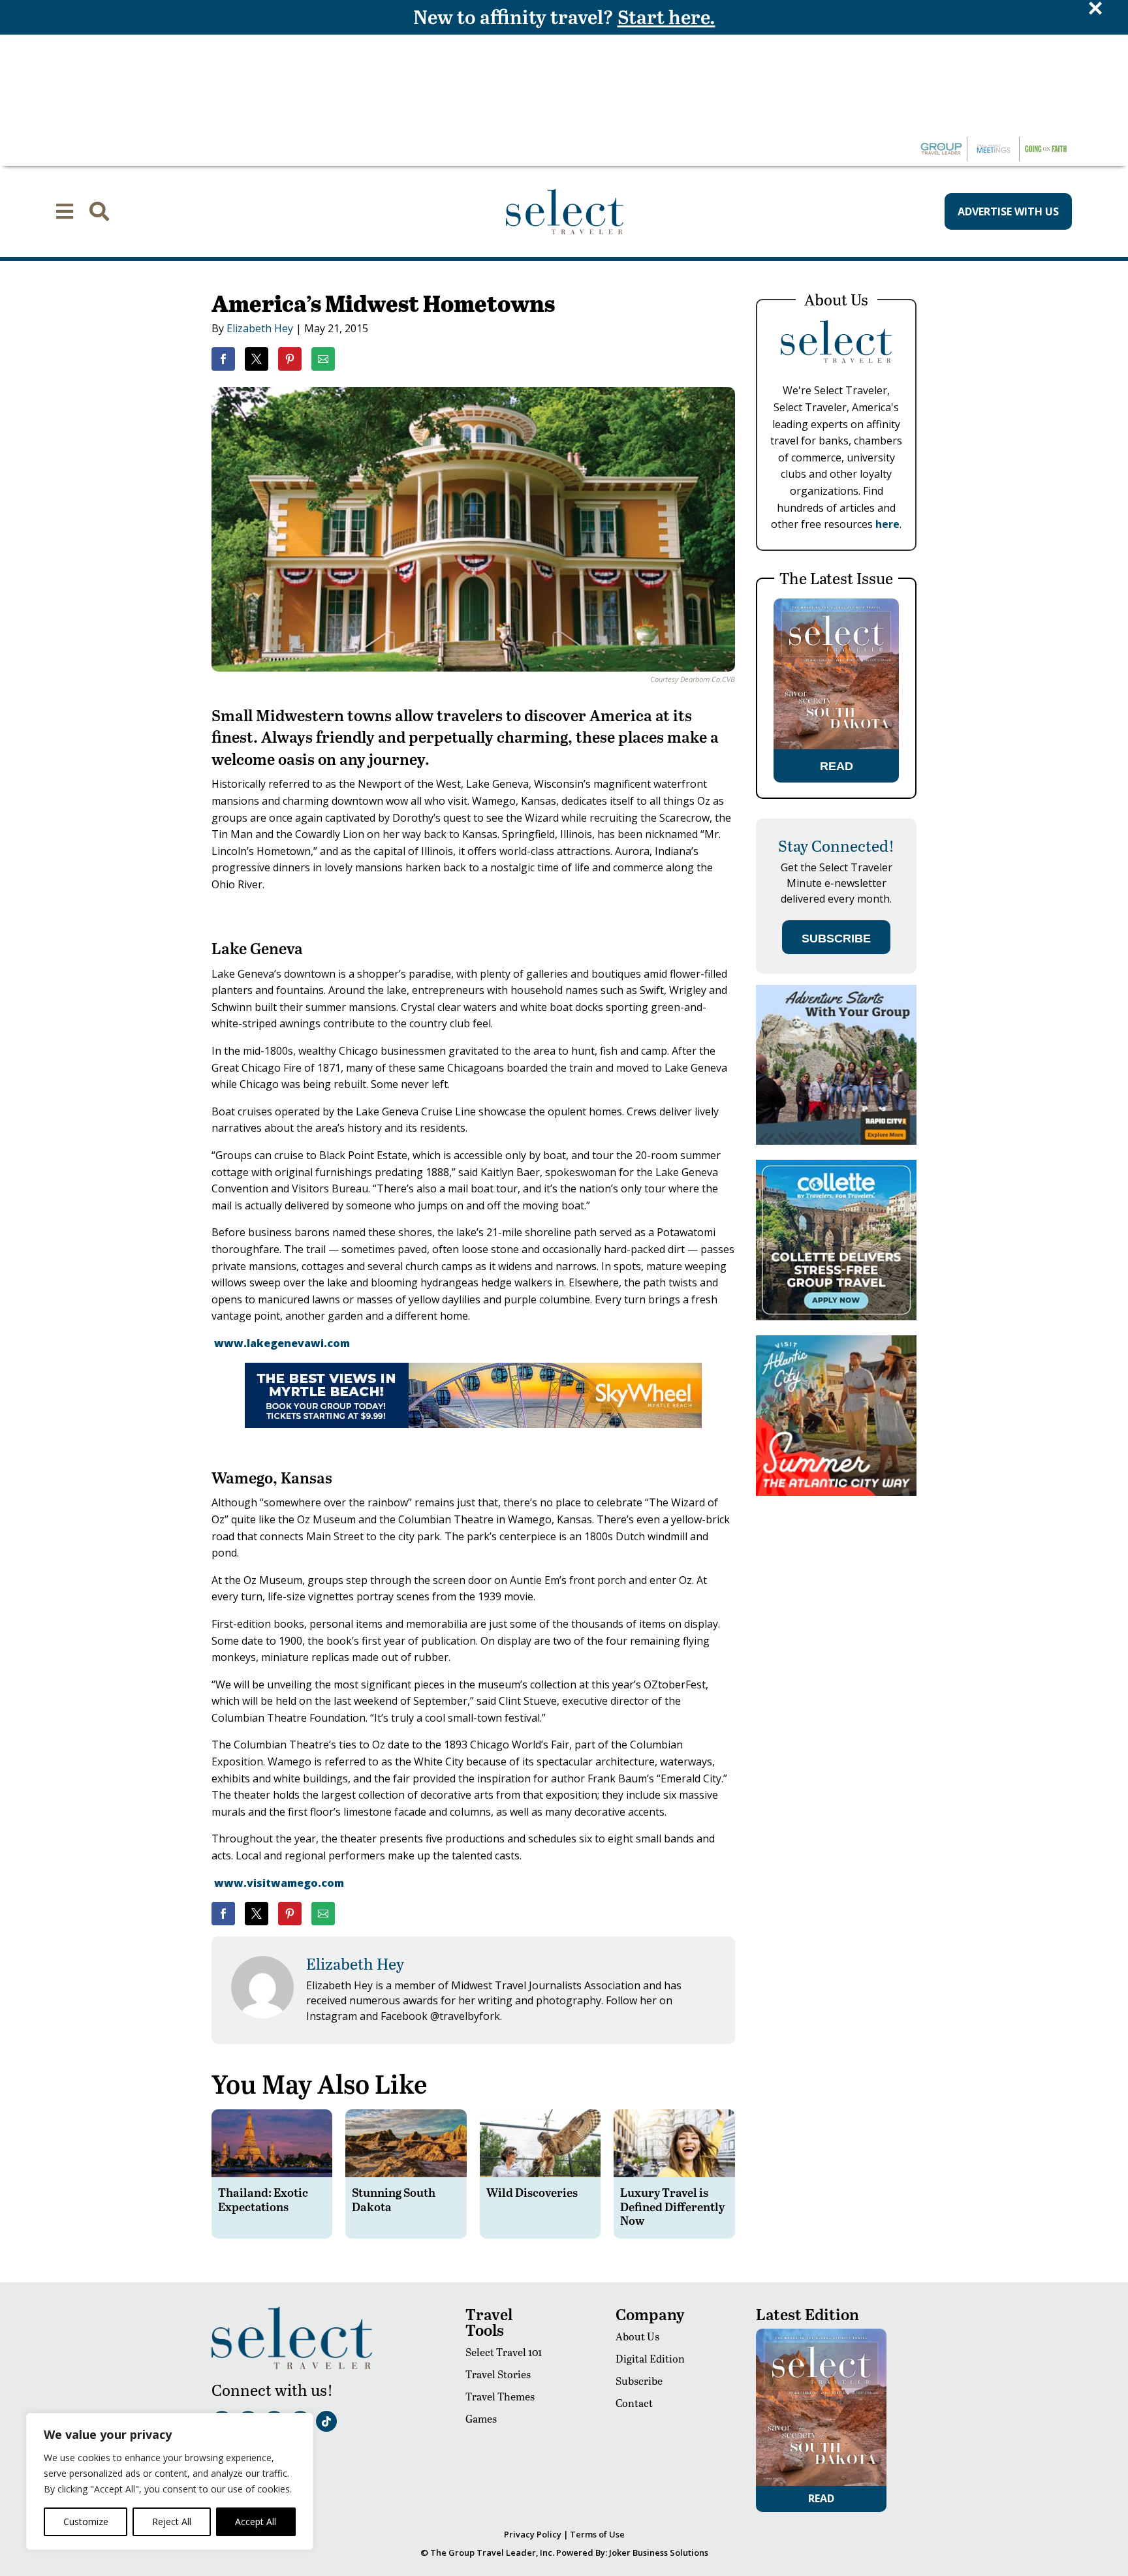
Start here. (666, 16)
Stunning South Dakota (394, 2199)
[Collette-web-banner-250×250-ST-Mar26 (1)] (836, 1317)
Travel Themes (500, 2396)
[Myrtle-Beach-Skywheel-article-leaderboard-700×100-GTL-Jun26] (473, 1424)
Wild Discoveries (532, 2192)
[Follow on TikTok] (326, 2421)
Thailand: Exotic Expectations (263, 2199)
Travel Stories (498, 2374)
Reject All (172, 2522)
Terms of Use (597, 2534)
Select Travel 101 (504, 2352)
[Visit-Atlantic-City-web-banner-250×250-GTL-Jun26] (836, 1492)
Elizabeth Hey (260, 328)
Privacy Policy (533, 2534)
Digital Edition (650, 2358)
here (887, 524)
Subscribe (639, 2381)
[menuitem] (65, 211)
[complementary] (170, 2481)
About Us (637, 2336)
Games (481, 2418)
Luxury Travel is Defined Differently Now (672, 2206)
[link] (223, 359)
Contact (634, 2403)
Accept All (256, 2522)
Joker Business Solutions (659, 2553)
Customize (86, 2522)
